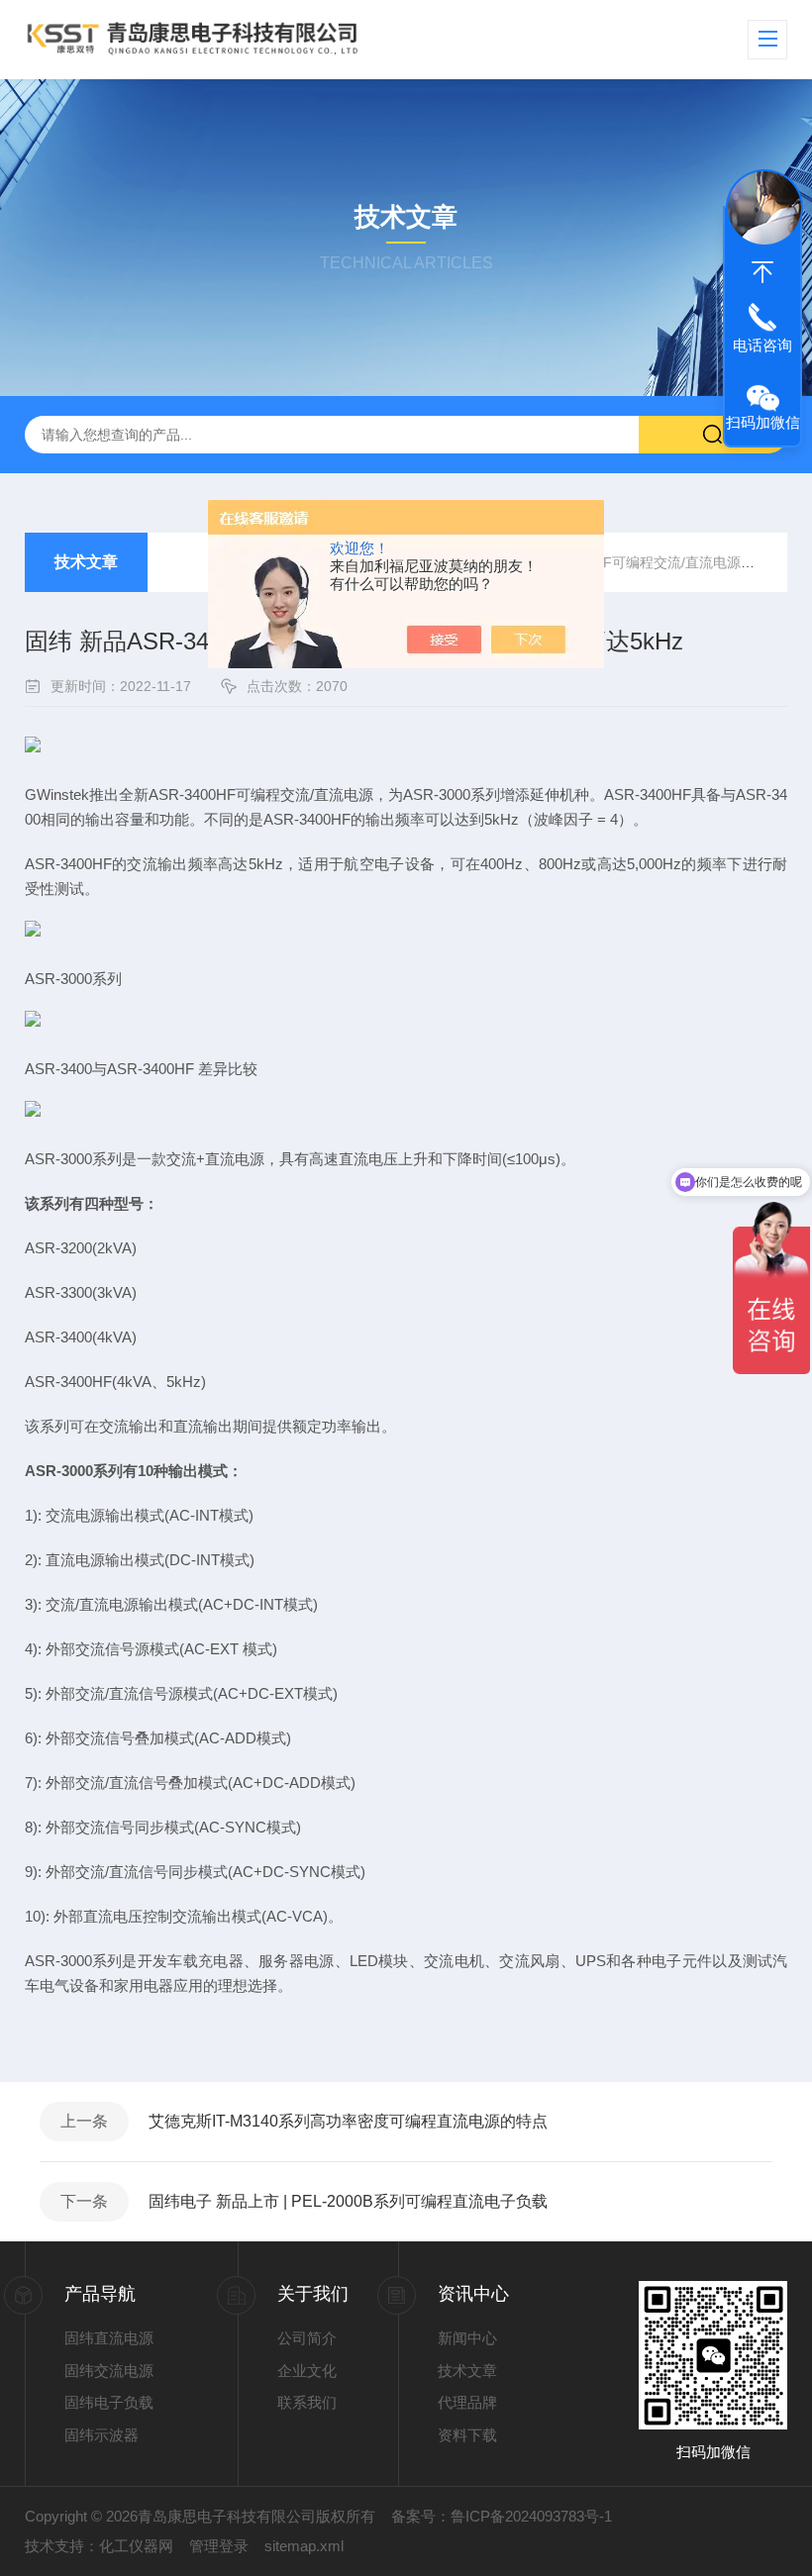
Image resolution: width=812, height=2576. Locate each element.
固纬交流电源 (109, 2371)
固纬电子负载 (109, 2402)
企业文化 (307, 2371)
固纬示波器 (101, 2435)
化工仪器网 (136, 2546)
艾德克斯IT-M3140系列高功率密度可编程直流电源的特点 (348, 2121)
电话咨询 (762, 345)
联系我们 (307, 2402)
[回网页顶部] (762, 272)
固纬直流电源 (109, 2338)
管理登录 (219, 2546)
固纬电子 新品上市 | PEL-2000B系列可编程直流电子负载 (348, 2201)
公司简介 (307, 2338)
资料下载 (467, 2435)
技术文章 (86, 562)
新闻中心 (467, 2338)
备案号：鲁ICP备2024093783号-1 (502, 2516)
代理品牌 (467, 2402)
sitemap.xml (304, 2546)
